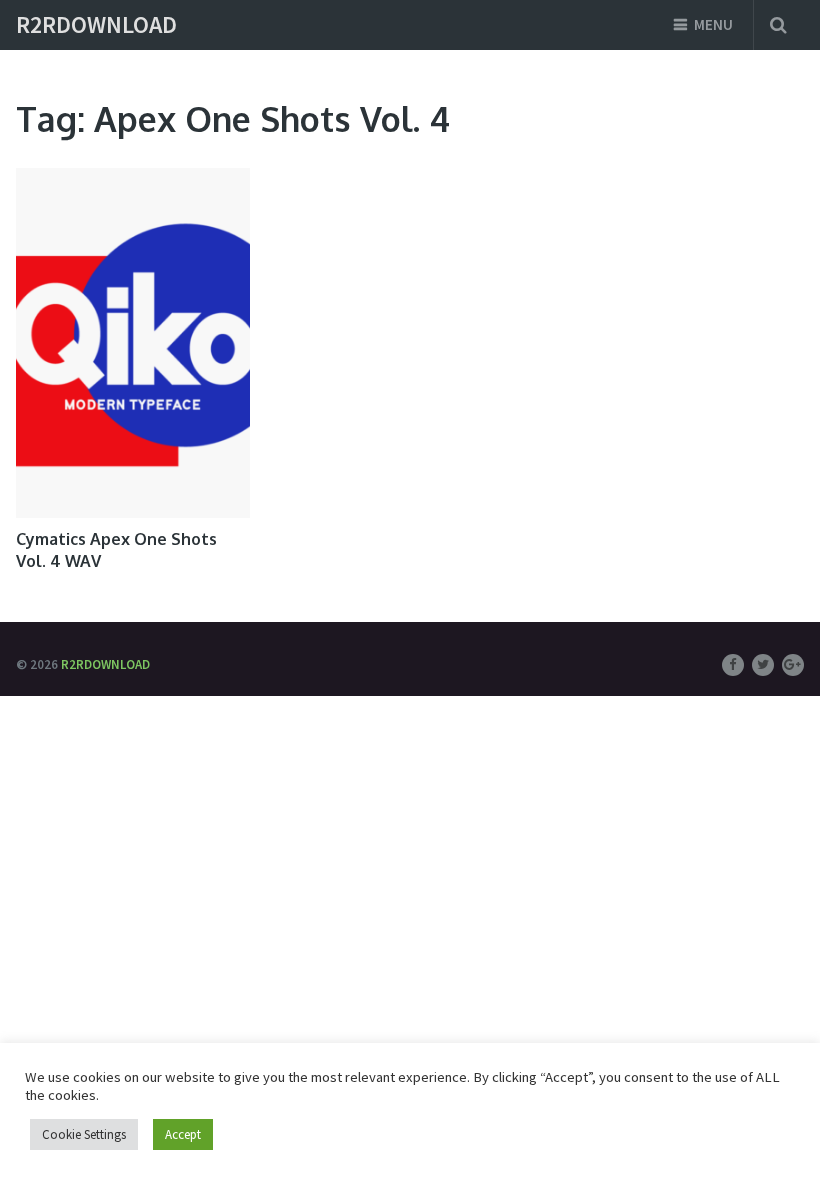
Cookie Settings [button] (84, 1134)
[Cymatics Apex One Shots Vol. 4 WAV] (132, 343)
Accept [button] (183, 1134)
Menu (713, 24)
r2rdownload (96, 25)
